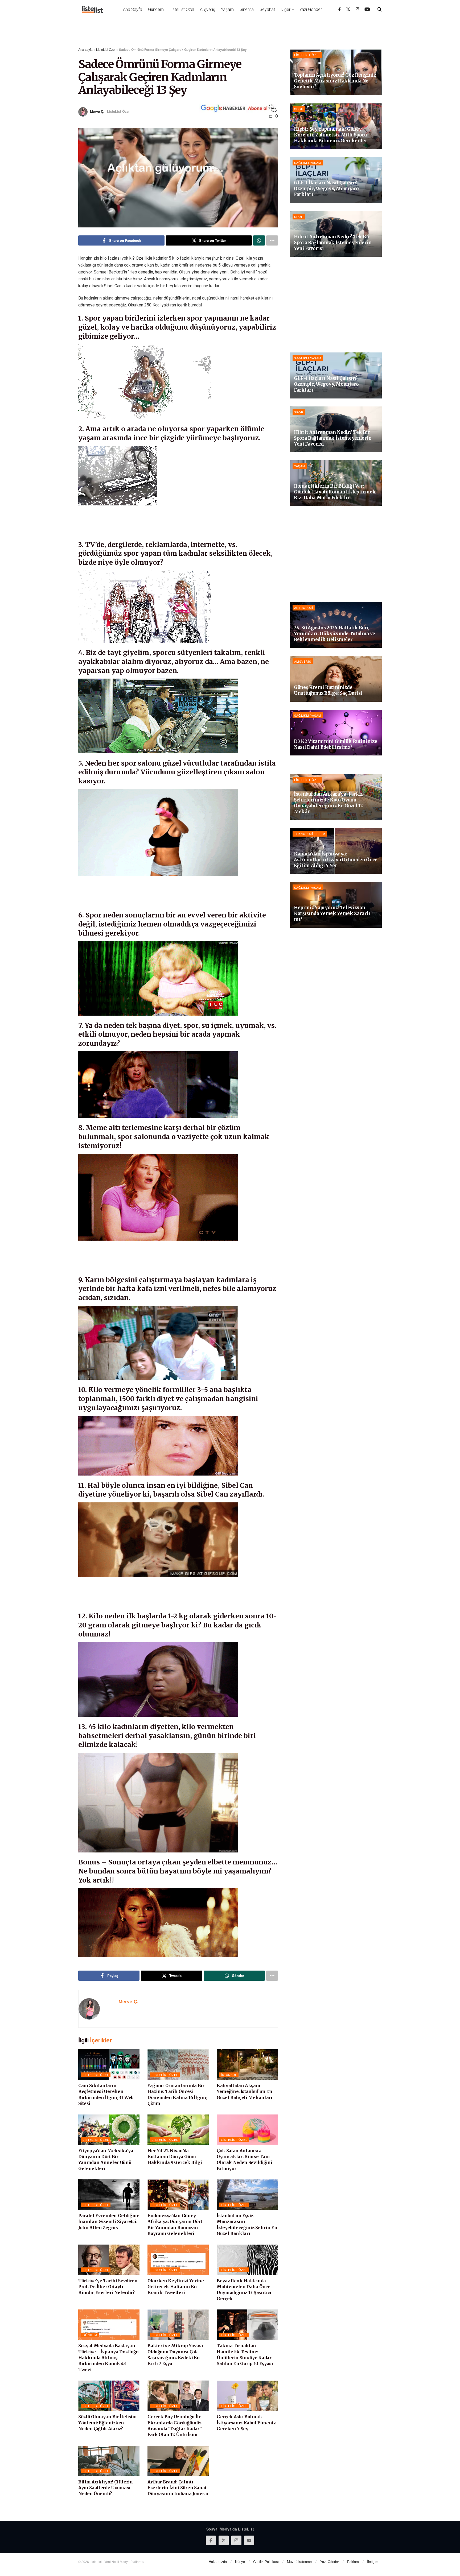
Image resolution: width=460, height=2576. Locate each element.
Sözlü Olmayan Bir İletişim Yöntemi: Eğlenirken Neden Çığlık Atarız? (108, 2423)
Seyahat (267, 9)
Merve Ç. (97, 111)
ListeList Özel (182, 9)
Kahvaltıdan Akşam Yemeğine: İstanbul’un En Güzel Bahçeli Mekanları (245, 2091)
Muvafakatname (299, 2562)
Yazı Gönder (311, 9)
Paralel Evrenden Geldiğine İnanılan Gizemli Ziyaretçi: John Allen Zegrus (109, 2222)
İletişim (373, 2562)
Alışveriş (208, 9)
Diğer (286, 9)
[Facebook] (340, 9)
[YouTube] (367, 9)
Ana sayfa (85, 49)
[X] (348, 9)
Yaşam (227, 9)
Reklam (353, 2562)
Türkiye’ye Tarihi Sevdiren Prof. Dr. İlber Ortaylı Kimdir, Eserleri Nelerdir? (108, 2287)
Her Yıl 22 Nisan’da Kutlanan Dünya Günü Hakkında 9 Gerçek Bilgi (175, 2157)
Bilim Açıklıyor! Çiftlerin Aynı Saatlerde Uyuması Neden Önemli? (106, 2488)
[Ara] (380, 9)
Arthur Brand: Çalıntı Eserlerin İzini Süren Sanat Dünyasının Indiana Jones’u (178, 2488)
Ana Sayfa (133, 9)
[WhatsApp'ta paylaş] (259, 240)
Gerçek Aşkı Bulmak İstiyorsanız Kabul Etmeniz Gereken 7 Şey (246, 2423)
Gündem (156, 9)
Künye (240, 2562)
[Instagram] (358, 9)
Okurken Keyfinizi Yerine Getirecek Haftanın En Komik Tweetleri (176, 2287)
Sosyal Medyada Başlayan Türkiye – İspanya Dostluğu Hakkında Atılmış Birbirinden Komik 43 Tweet (108, 2358)
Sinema (247, 9)
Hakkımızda (218, 2562)
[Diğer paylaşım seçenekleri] (272, 240)
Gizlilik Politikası (266, 2562)
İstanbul (229, 2075)
